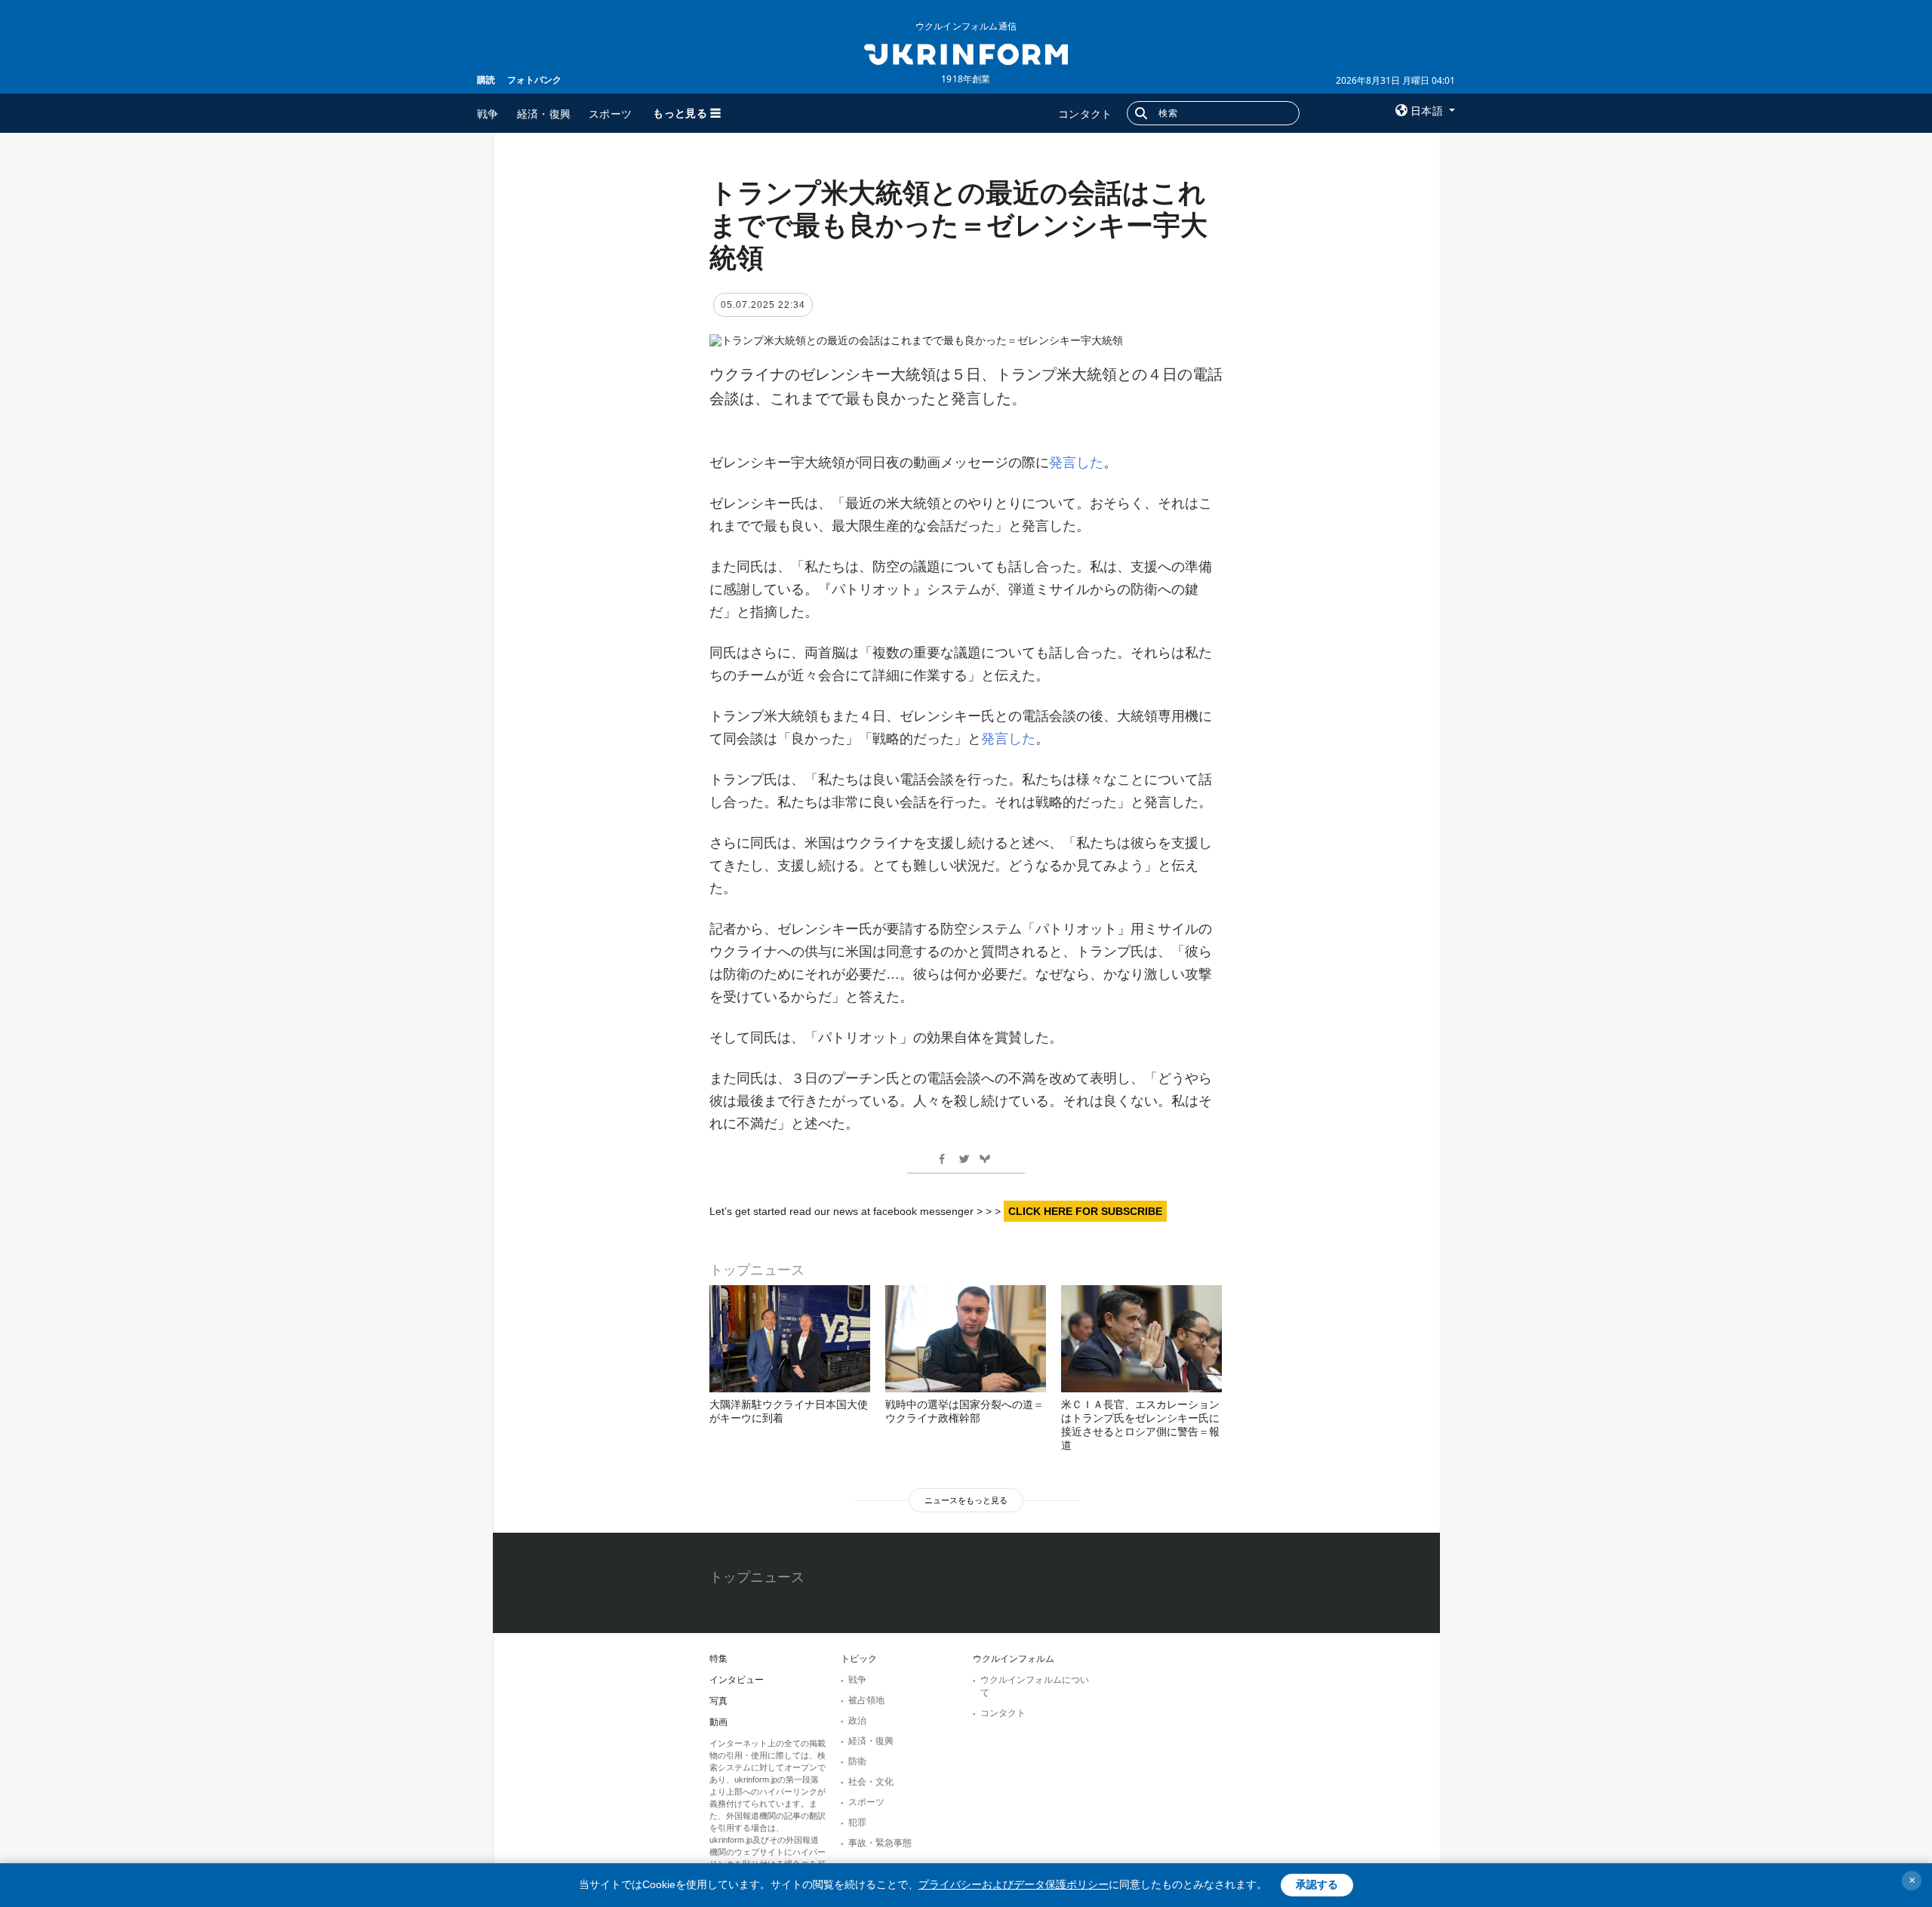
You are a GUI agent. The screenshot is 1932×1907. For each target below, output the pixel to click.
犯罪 (857, 1822)
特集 (718, 1659)
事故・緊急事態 (880, 1843)
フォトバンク (534, 80)
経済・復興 (544, 114)
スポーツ (610, 114)
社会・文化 (871, 1782)
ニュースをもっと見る (966, 1500)
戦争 (488, 114)
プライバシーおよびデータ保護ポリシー (1014, 1884)
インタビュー (737, 1680)
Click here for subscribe (1085, 1211)
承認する (1317, 1884)
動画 (718, 1722)
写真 (718, 1701)
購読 (486, 80)
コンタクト (1085, 114)
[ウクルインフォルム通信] (966, 53)
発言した (1076, 463)
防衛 (857, 1761)
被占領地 (866, 1700)
